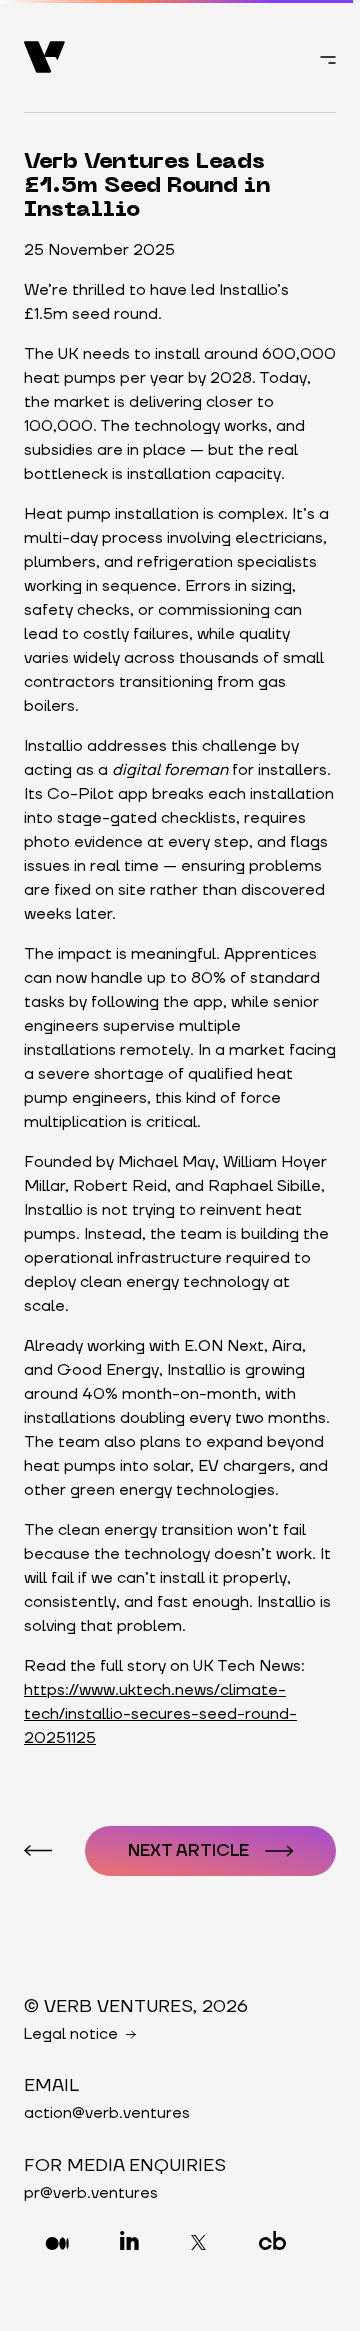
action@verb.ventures (107, 2113)
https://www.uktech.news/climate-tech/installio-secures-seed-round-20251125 (160, 1714)
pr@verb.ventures (91, 2193)
